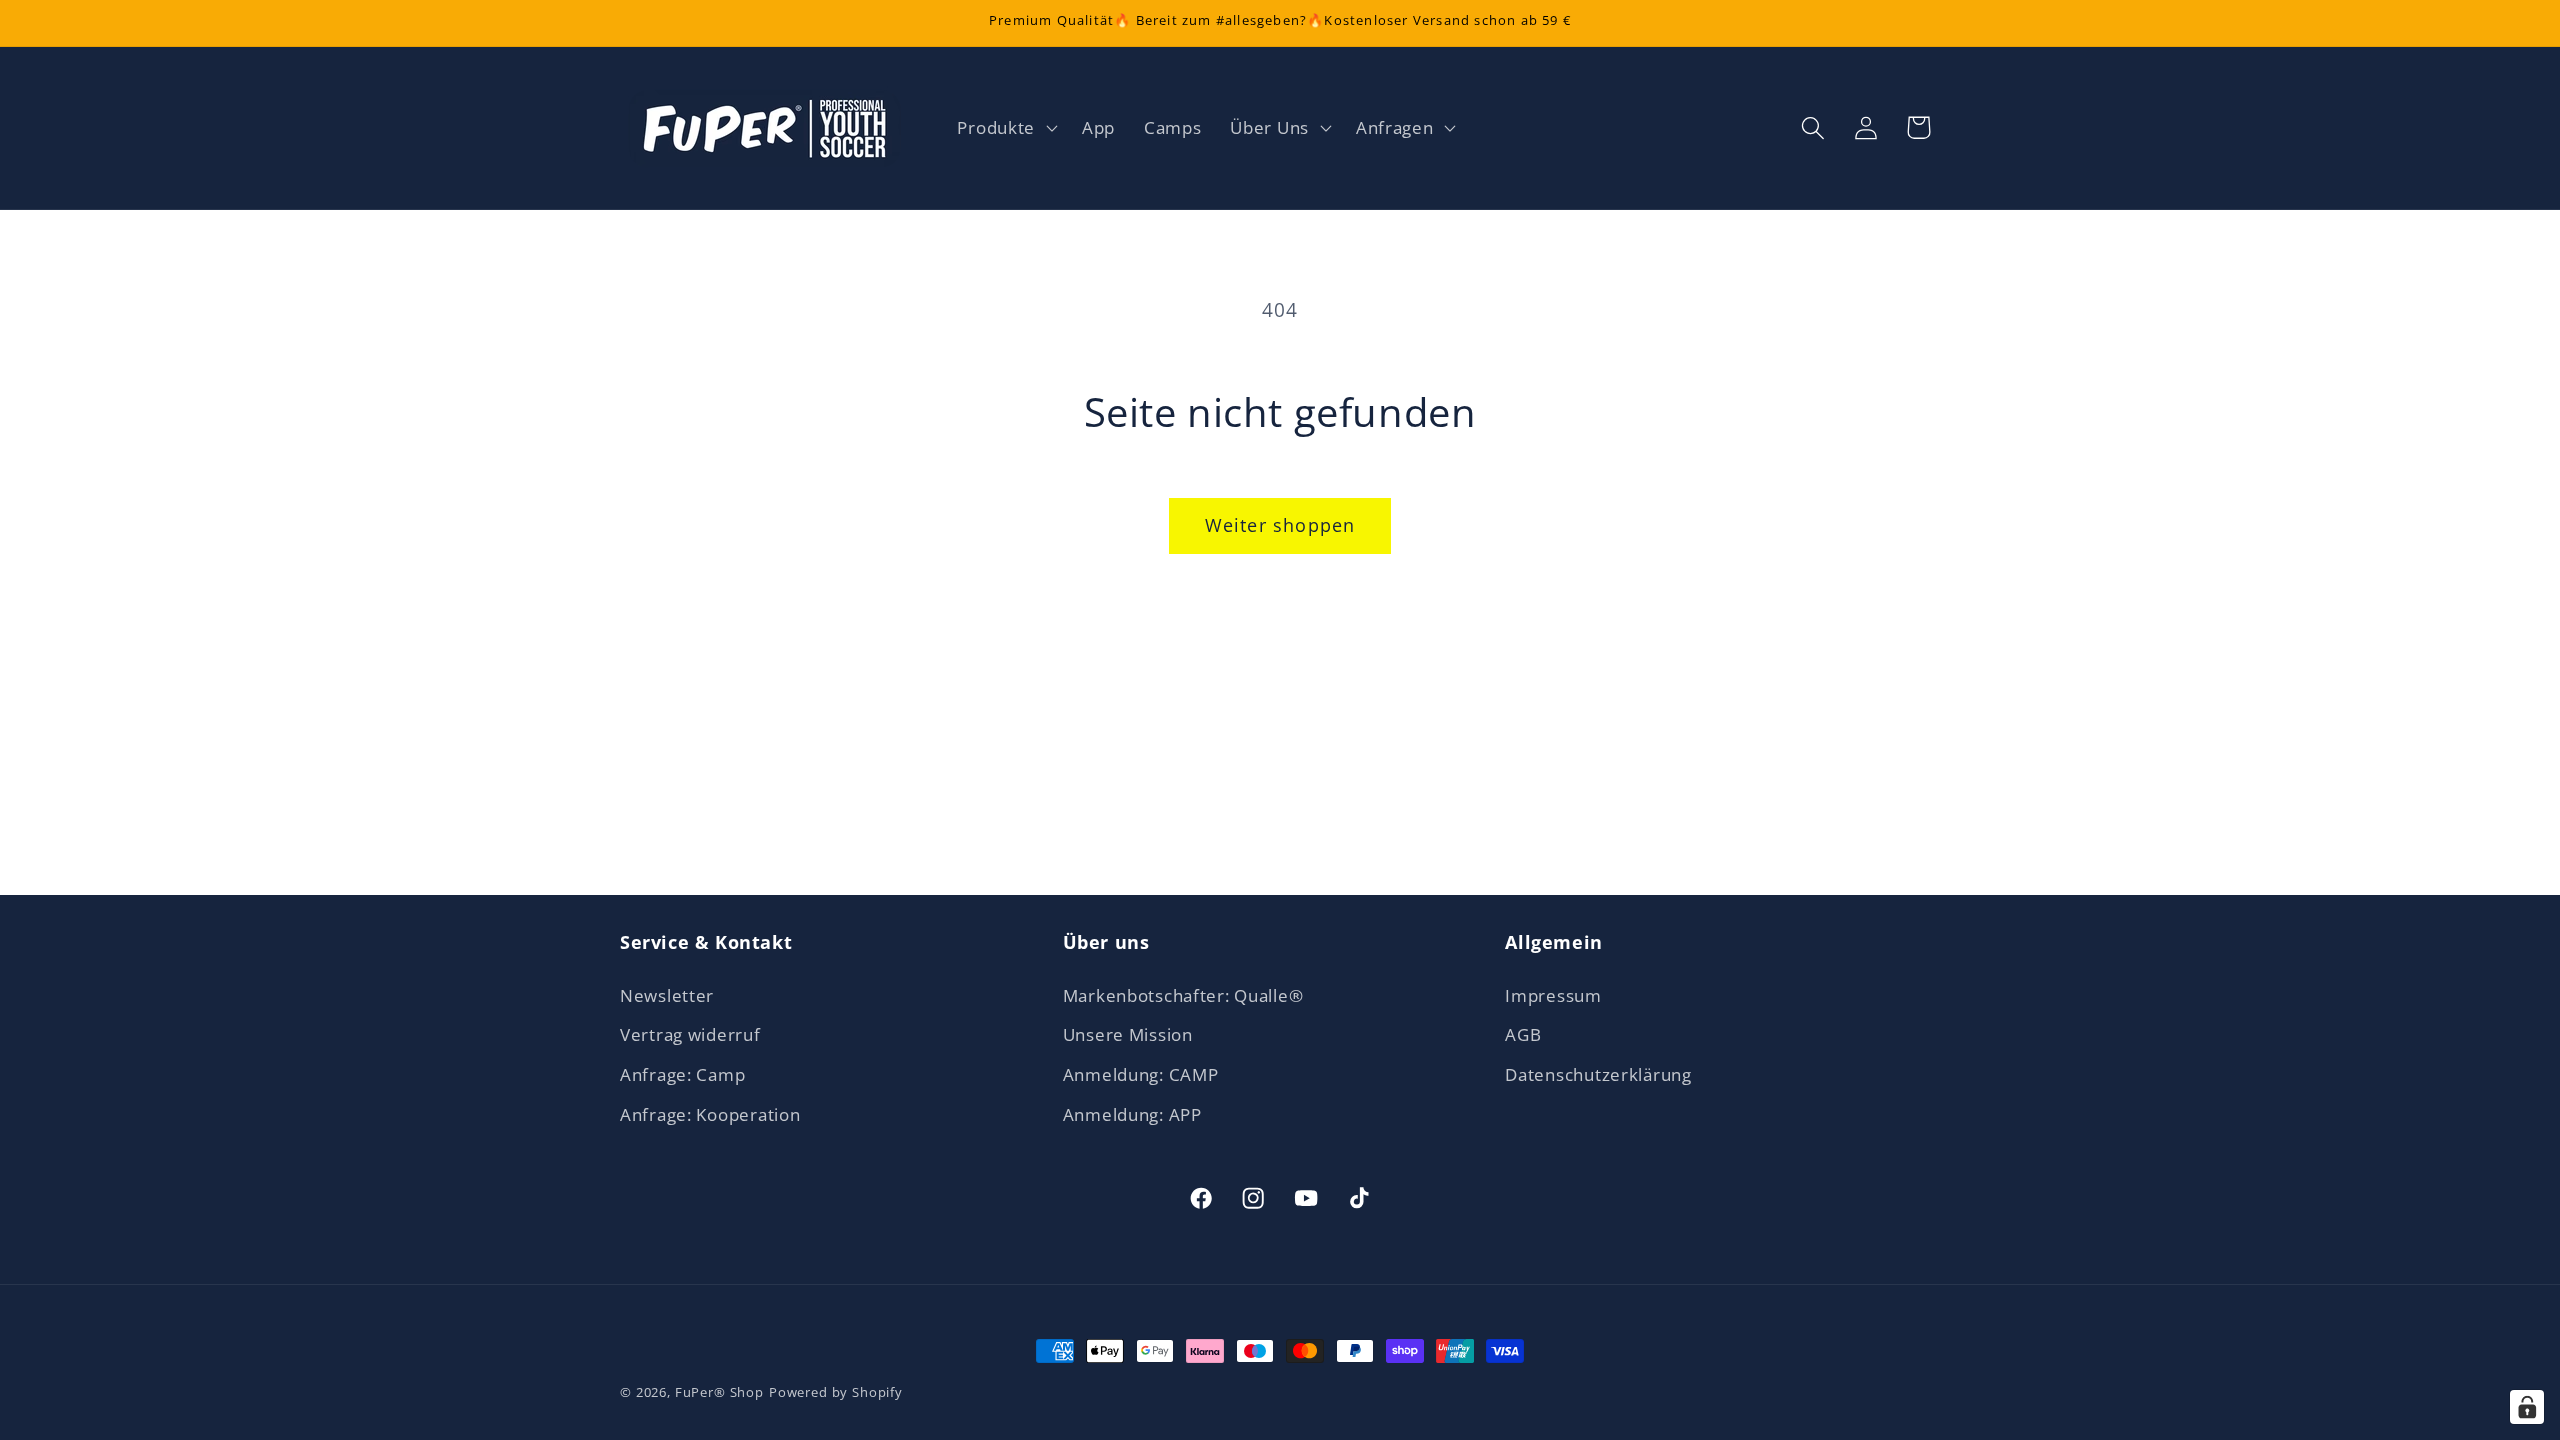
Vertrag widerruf (690, 1034)
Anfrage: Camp (682, 1074)
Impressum (1553, 995)
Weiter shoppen (1280, 525)
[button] (1005, 128)
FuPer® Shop (719, 1392)
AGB (1523, 1034)
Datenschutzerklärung (1598, 1074)
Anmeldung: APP (1132, 1114)
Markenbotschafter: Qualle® (1183, 995)
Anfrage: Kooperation (710, 1114)
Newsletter (667, 995)
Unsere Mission (1128, 1034)
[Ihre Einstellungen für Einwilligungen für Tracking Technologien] (2527, 1407)
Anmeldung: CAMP (1141, 1074)
